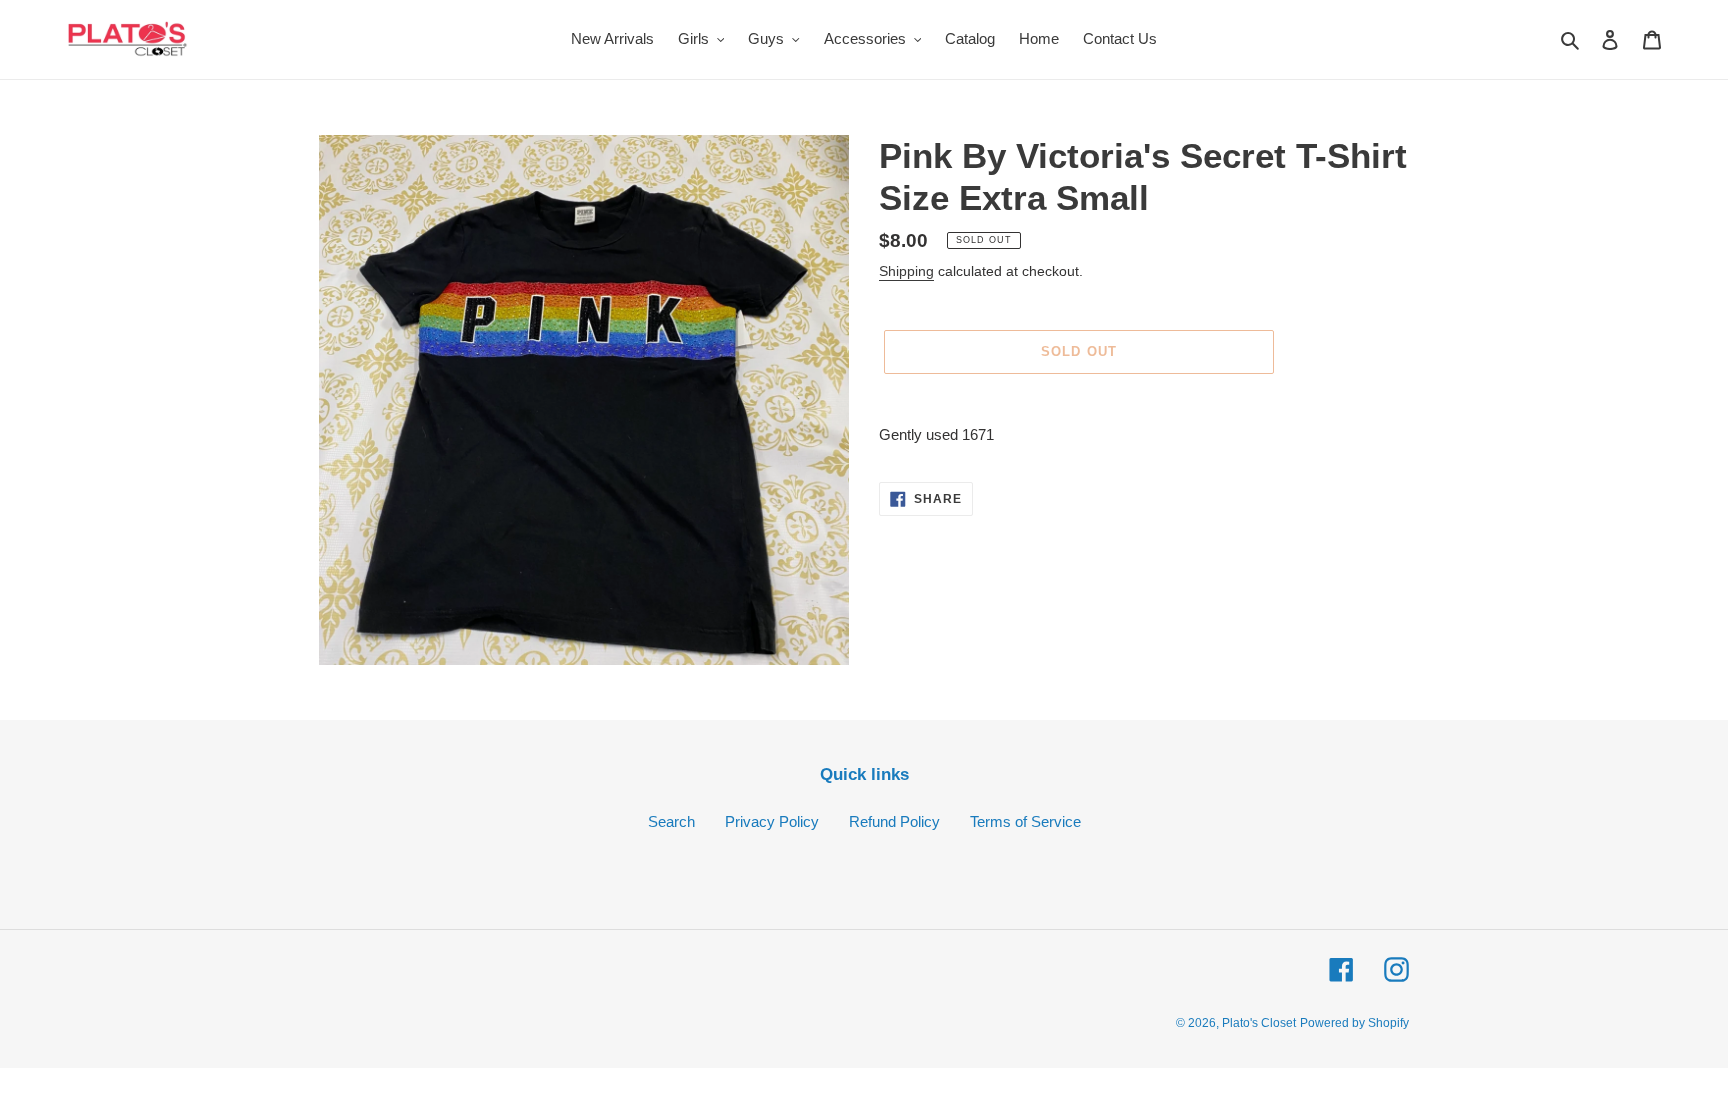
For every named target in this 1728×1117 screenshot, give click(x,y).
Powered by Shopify (1354, 1023)
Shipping (906, 271)
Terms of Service (1025, 821)
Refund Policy (894, 821)
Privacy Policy (772, 821)
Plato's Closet (1259, 1023)
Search (671, 821)
